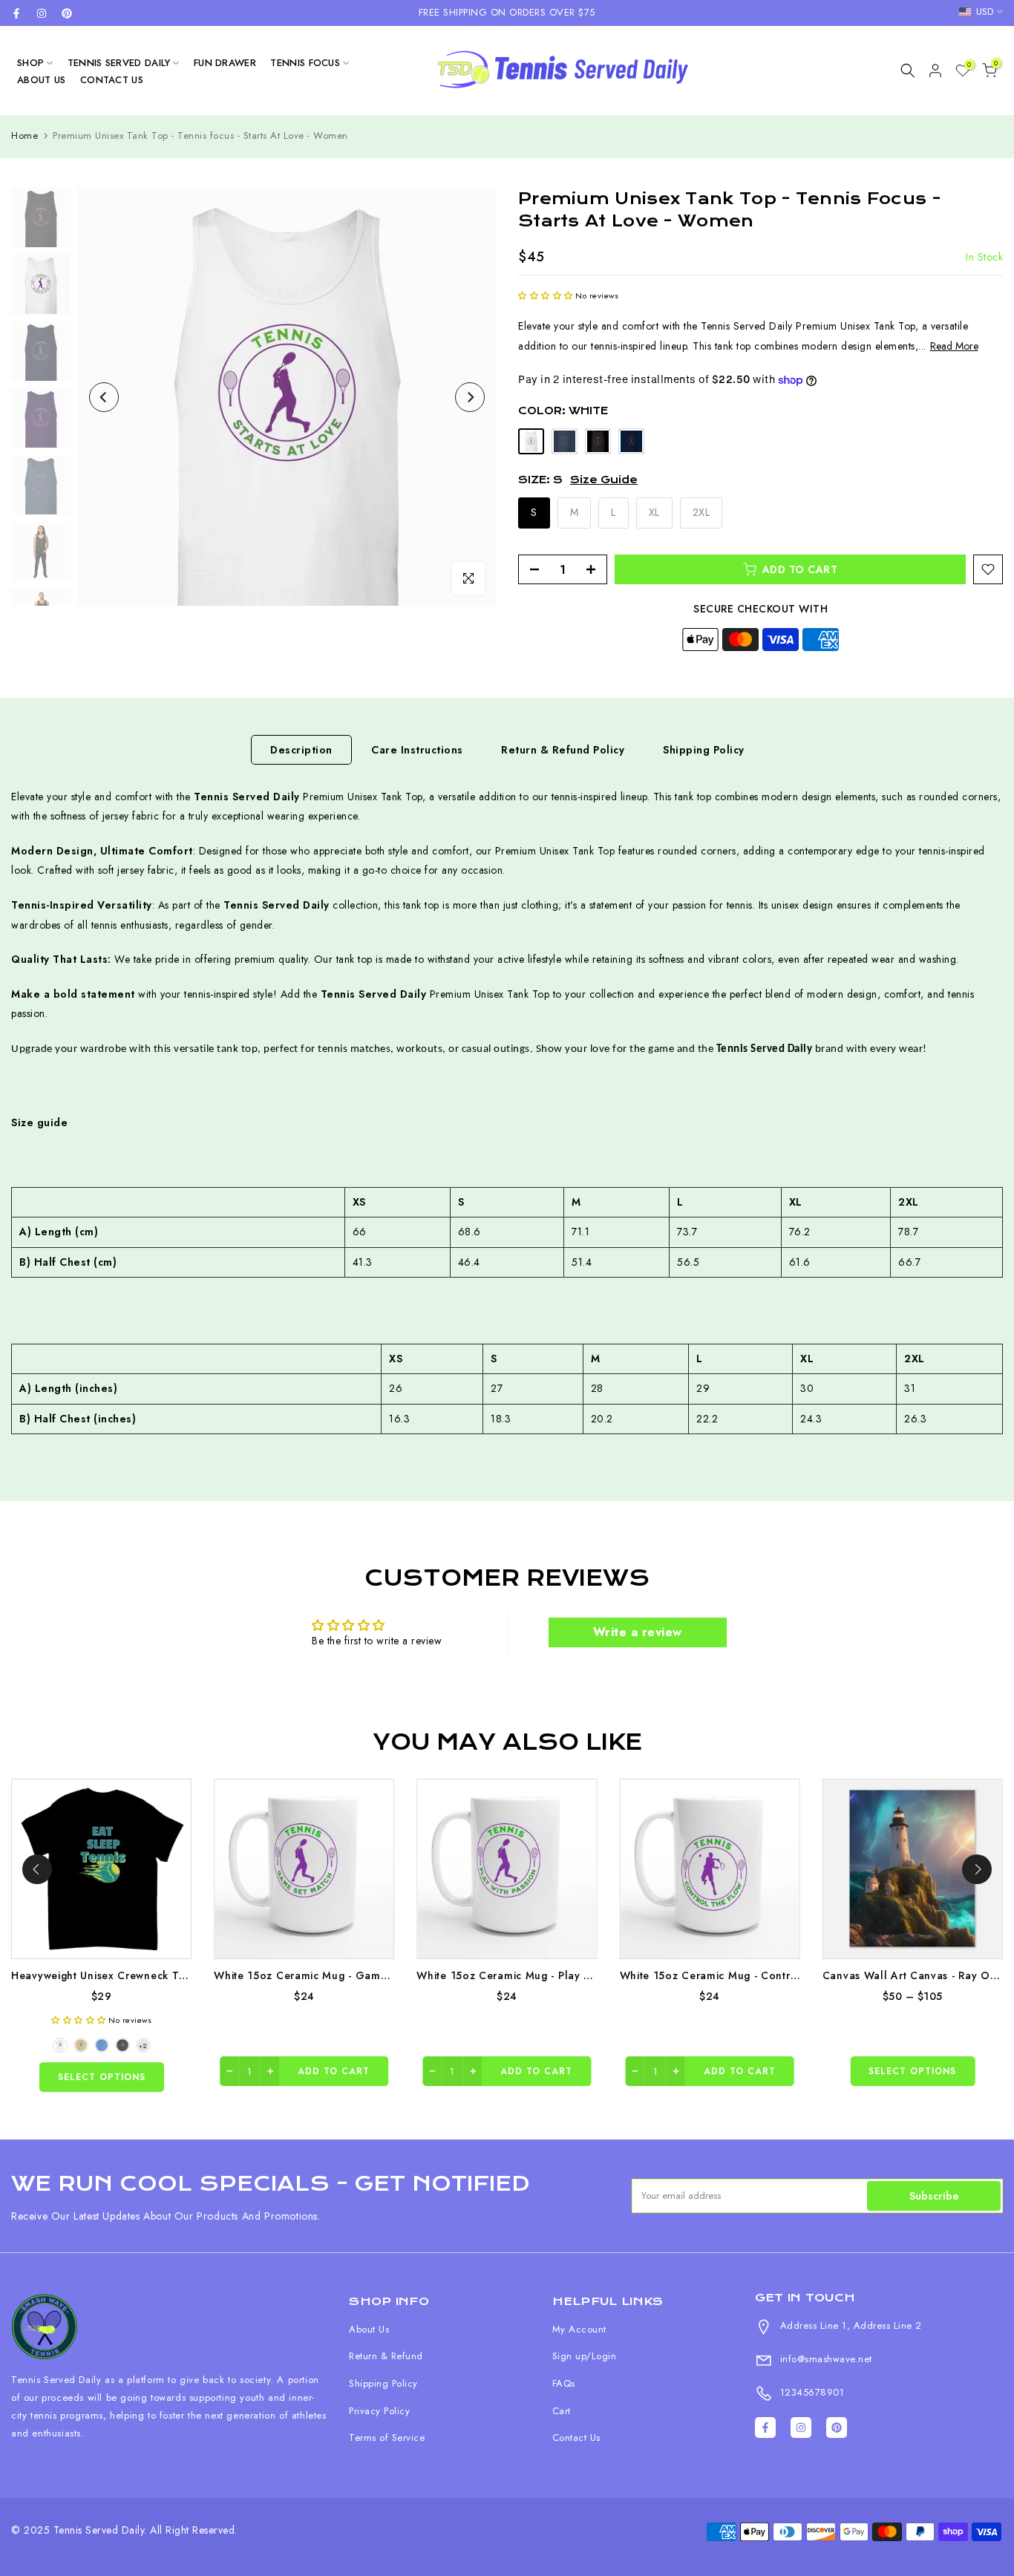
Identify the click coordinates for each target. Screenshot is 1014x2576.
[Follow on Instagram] (42, 13)
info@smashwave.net (824, 2359)
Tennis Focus (305, 63)
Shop (30, 63)
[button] (546, 295)
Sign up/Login (585, 2356)
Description (301, 749)
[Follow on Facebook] (16, 13)
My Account (579, 2329)
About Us (41, 80)
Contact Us (112, 80)
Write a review (638, 1632)
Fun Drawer (225, 63)
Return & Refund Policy (563, 749)
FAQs (564, 2383)
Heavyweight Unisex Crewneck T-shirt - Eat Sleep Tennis (157, 1975)
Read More (954, 346)
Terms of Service (387, 2438)
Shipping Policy (704, 749)
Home (24, 135)
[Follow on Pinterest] (67, 13)
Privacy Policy (379, 2411)
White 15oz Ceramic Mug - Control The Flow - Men (753, 1975)
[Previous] (104, 397)
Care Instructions (417, 749)
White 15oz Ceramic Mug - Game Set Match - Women (353, 1975)
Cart (562, 2411)
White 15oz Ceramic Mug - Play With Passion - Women (558, 1975)
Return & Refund (386, 2356)
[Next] (470, 397)
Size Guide (604, 480)
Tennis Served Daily (119, 63)
